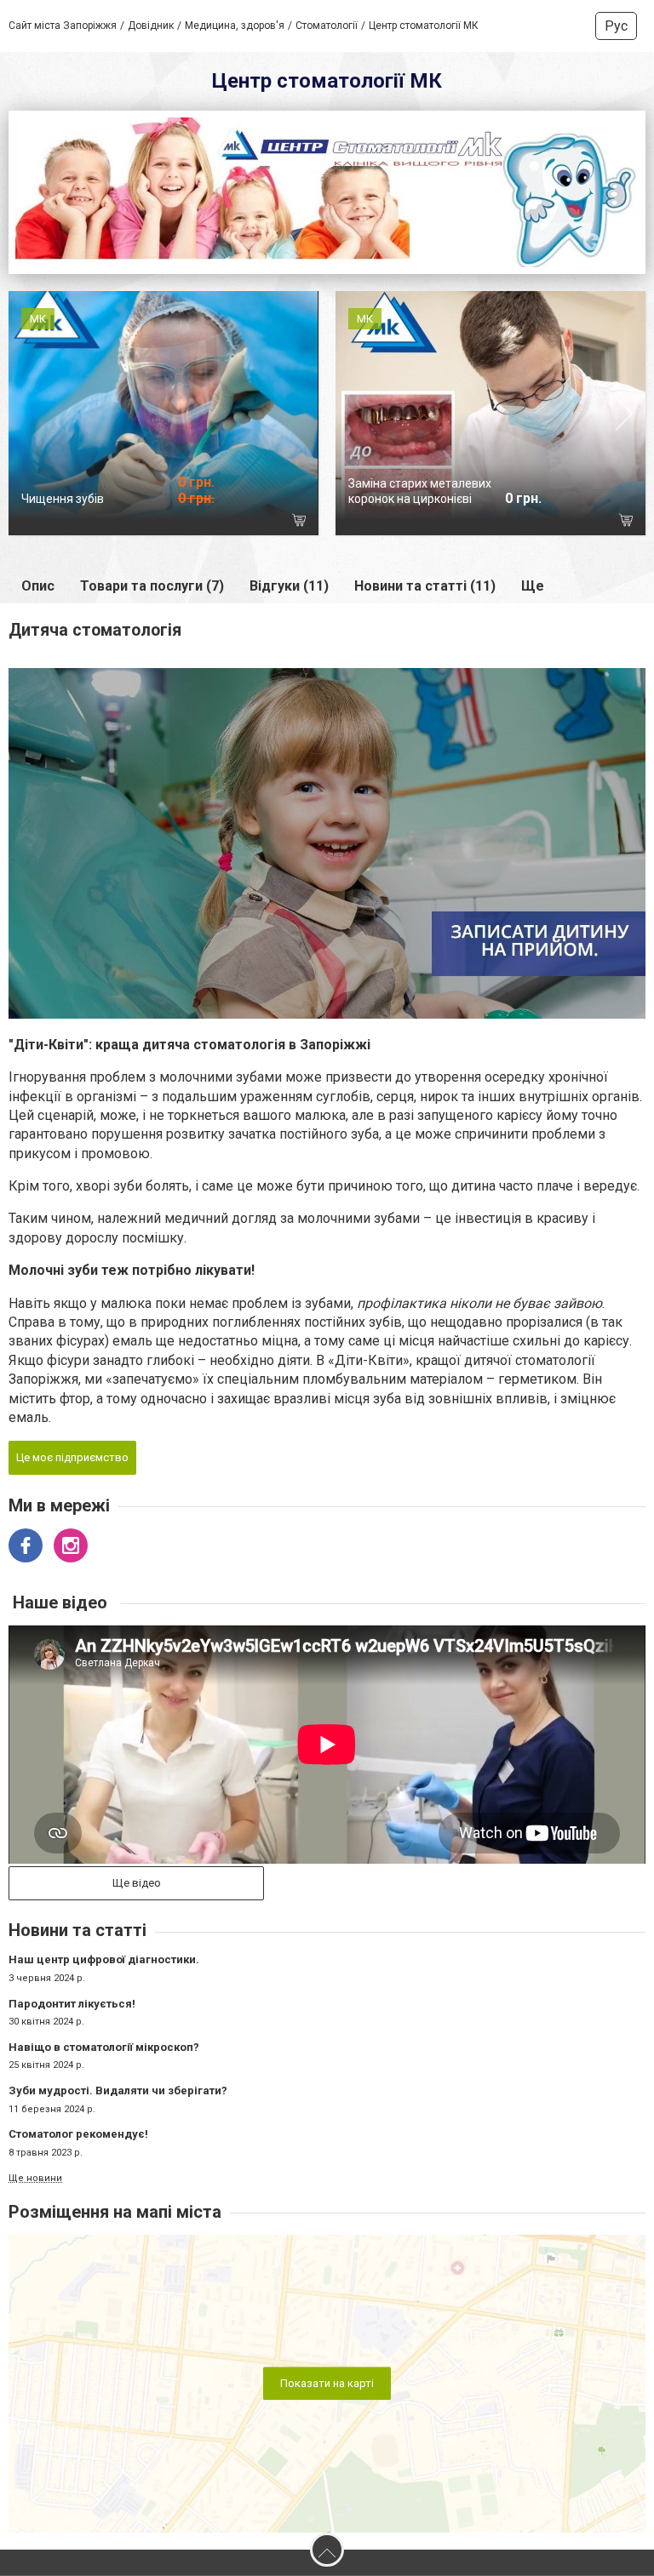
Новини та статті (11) (425, 565)
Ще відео (137, 1861)
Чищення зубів (63, 477)
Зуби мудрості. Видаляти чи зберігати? (118, 2068)
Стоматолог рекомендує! (78, 2112)
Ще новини (35, 2157)
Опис (38, 565)
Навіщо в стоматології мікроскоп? (104, 2025)
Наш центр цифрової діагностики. (104, 1938)
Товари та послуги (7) (152, 565)
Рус (616, 26)
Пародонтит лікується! (72, 1982)
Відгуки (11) (289, 565)
